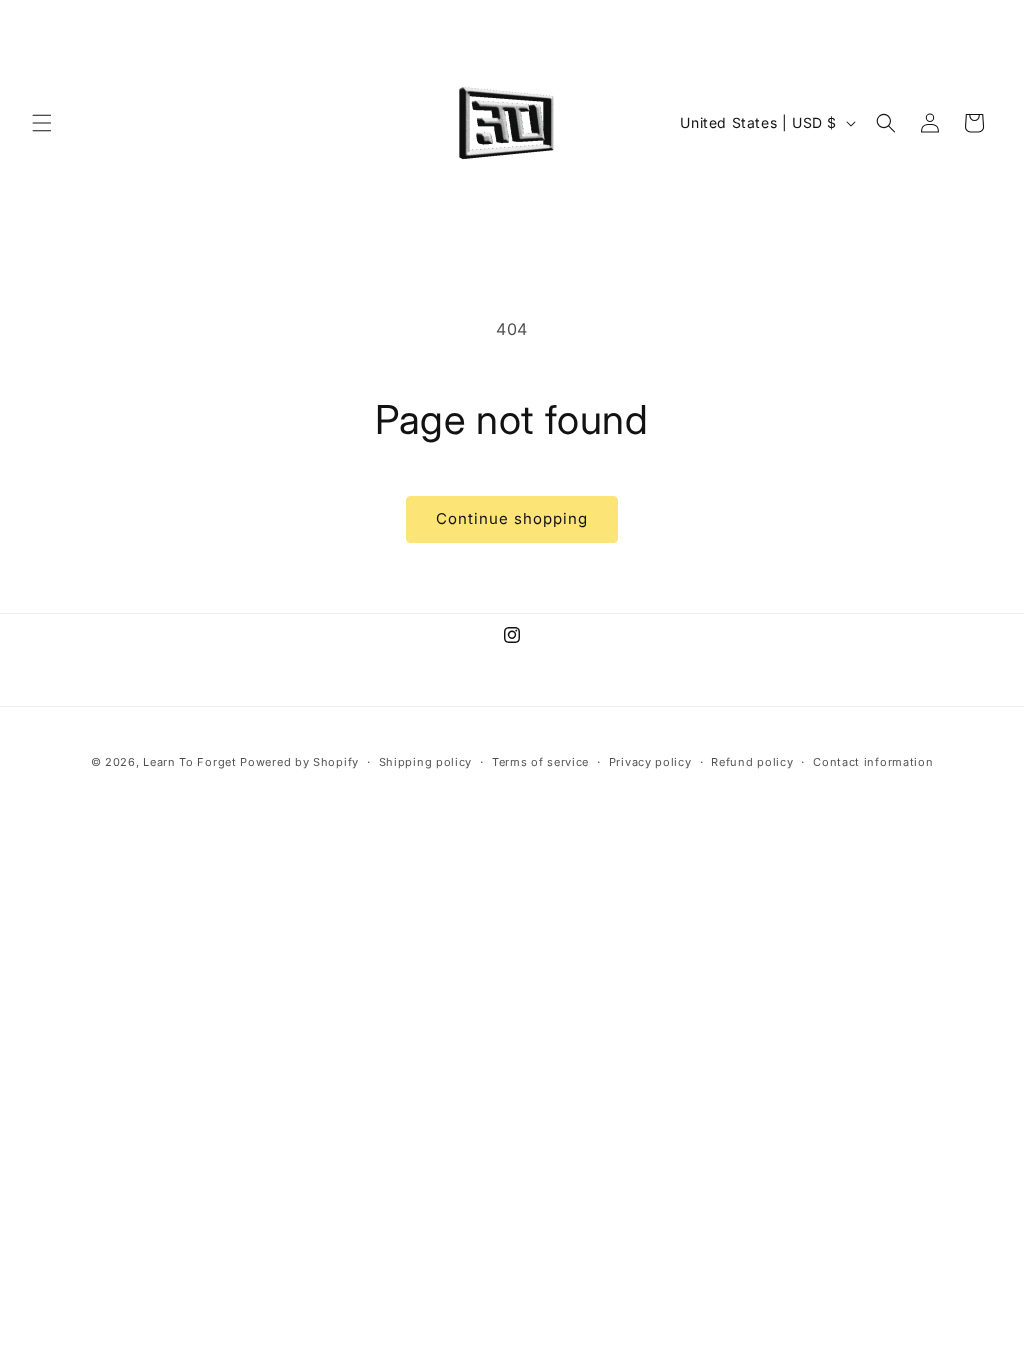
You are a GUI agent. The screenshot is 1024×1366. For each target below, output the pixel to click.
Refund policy (752, 762)
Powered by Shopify (299, 762)
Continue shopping (512, 518)
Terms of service (540, 762)
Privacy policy (650, 762)
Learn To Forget (190, 762)
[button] (42, 123)
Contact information (873, 762)
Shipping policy (426, 762)
